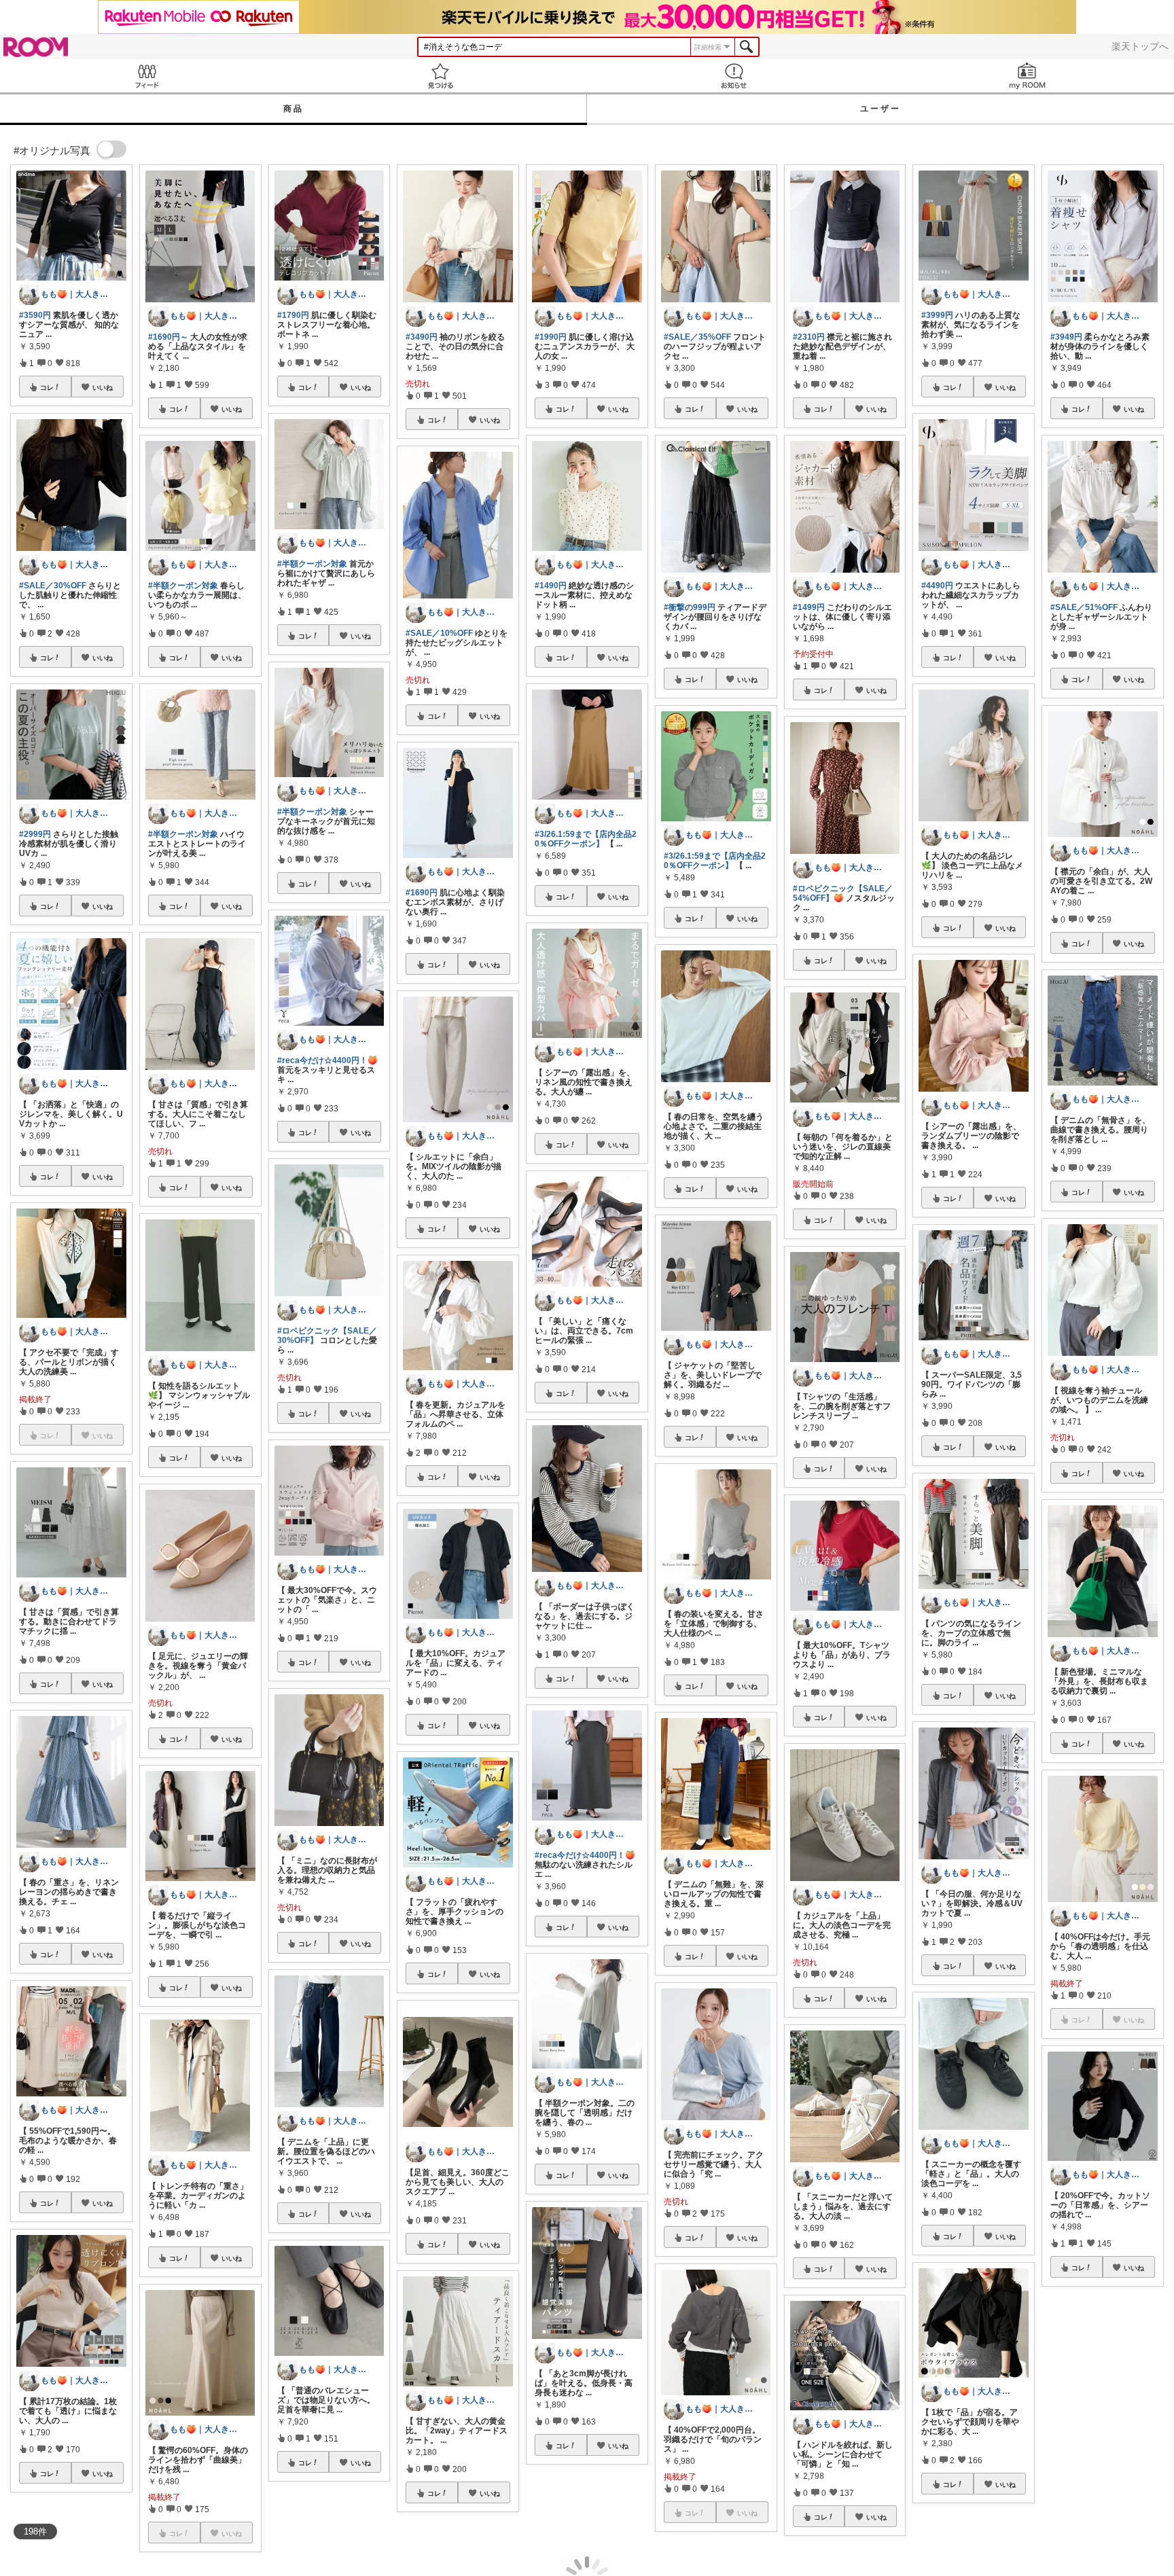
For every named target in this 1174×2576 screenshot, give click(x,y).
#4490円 (937, 586)
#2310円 (809, 337)
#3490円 (422, 337)
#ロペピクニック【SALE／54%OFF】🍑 (843, 893)
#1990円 (551, 337)
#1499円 (809, 607)
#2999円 (35, 834)
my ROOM (1027, 76)
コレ (47, 387)
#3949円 (1066, 337)
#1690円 (422, 893)
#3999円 (937, 315)
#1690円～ (168, 337)
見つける (440, 76)
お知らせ (734, 76)
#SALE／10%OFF (439, 633)
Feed (147, 76)
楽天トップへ (1140, 46)
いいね (103, 387)
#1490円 (551, 586)
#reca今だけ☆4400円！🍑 (327, 1060)
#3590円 (35, 315)
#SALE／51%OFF (1084, 607)
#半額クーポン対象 (183, 586)
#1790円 (293, 315)
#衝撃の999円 (690, 607)
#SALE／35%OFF (697, 337)
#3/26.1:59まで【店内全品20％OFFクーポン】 (586, 839)
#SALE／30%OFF (53, 586)
